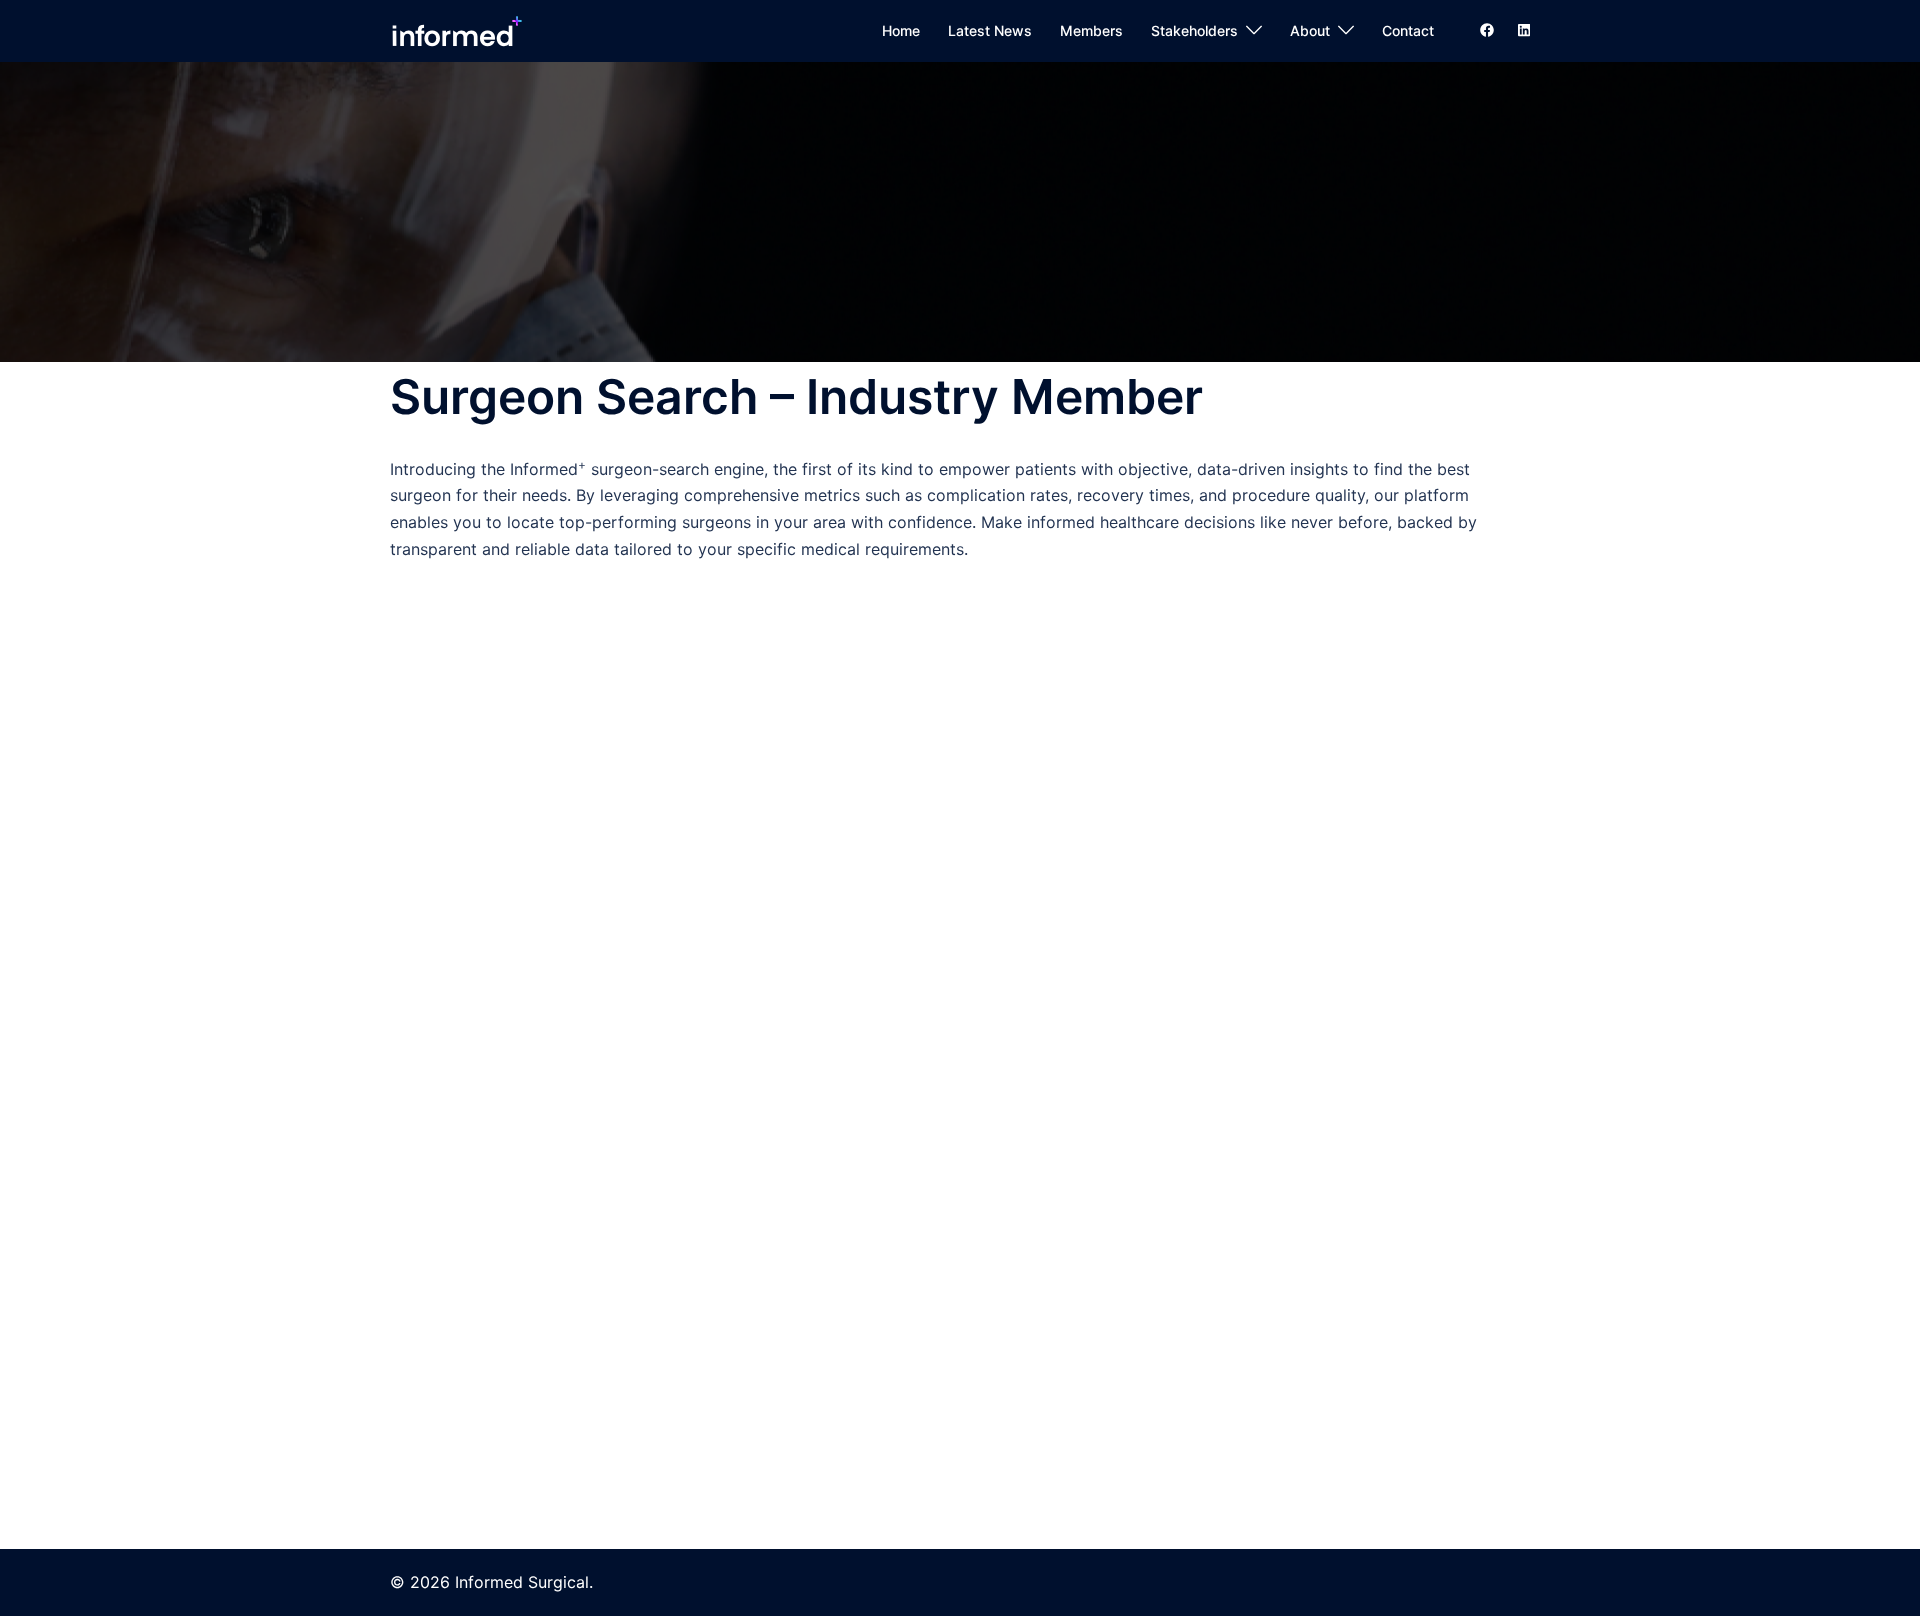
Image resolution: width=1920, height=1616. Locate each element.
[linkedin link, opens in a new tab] (1522, 29)
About (1310, 30)
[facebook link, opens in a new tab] (1486, 29)
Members (1091, 30)
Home (901, 30)
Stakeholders (1194, 30)
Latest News (990, 30)
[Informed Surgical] (456, 29)
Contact (1408, 30)
